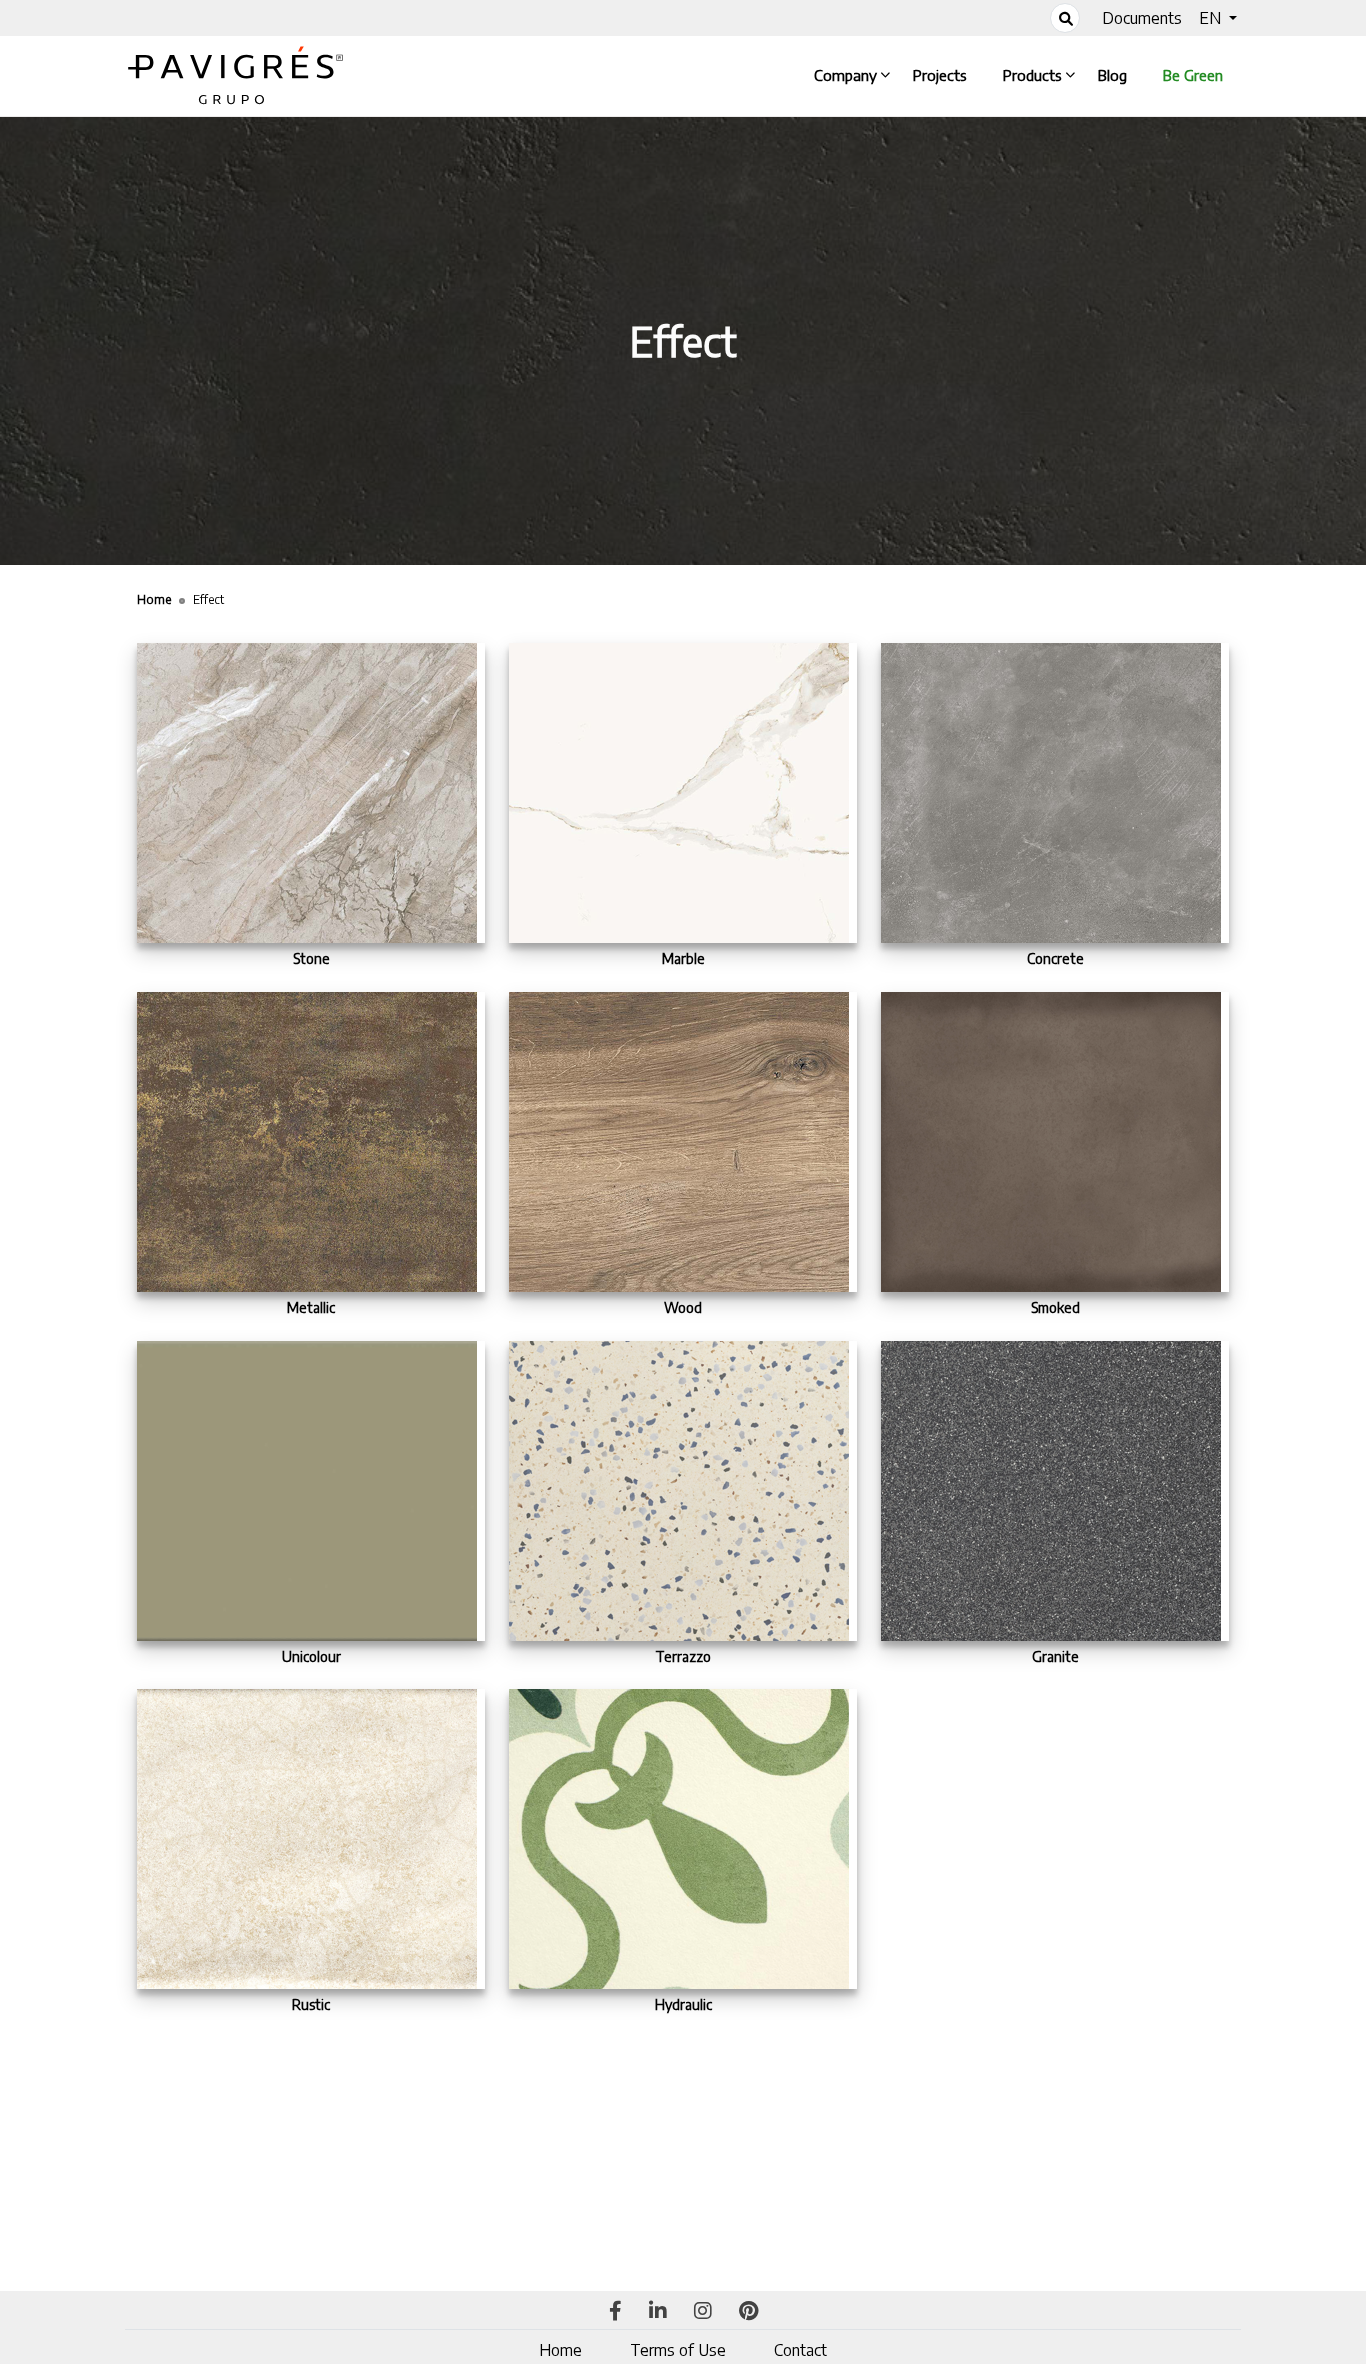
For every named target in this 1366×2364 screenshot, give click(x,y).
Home (560, 2350)
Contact (800, 2350)
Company (849, 74)
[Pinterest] (748, 2312)
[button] (1218, 18)
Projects (944, 74)
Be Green (1193, 75)
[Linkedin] (658, 2312)
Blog (1116, 74)
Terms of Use (678, 2350)
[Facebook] (615, 2312)
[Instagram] (703, 2312)
